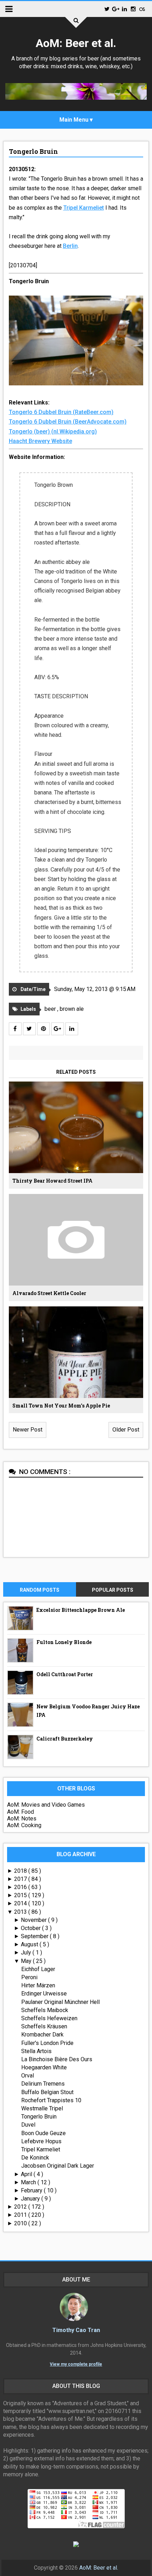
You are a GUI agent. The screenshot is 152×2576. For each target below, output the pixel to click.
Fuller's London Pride (47, 2043)
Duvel (28, 2125)
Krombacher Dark (42, 2035)
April (27, 2174)
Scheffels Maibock (45, 2010)
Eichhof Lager (38, 1969)
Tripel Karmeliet (84, 208)
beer (51, 1009)
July (27, 1953)
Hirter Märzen (38, 1985)
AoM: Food (21, 1812)
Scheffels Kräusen (44, 2026)
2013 (21, 1912)
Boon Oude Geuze (43, 2133)
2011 (21, 2215)
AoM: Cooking (24, 1825)
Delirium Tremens (43, 2084)
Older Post (126, 1430)
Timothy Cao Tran (76, 2330)
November (34, 1920)
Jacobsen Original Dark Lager (58, 2166)
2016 (21, 1887)
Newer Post (28, 1430)
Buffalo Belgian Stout (47, 2092)
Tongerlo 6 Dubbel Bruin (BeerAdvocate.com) (68, 422)
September (35, 1936)
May (27, 1961)
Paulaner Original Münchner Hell (60, 2002)
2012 (21, 2207)
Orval (28, 2076)
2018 (21, 1871)
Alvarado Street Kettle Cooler (49, 1293)
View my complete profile (76, 2364)
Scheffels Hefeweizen (49, 2018)
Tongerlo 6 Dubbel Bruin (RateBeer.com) (61, 412)
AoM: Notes (22, 1819)
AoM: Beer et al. (76, 43)
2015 (21, 1895)
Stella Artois (36, 2051)
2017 (21, 1879)
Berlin (70, 246)
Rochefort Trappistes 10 (51, 2100)
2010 (21, 2223)
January (31, 2199)
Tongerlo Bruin (33, 151)
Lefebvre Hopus (41, 2141)
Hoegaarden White (44, 2067)
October (31, 1928)
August (30, 1944)
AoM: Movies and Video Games (46, 1805)
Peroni (29, 1977)
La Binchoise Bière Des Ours (57, 2059)
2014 (21, 1903)
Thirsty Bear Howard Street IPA (52, 1181)
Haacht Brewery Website (40, 441)
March (29, 2182)
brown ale (72, 1009)
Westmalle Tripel (42, 2108)
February (32, 2190)
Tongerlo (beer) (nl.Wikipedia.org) (53, 432)
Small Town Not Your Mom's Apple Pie (61, 1406)
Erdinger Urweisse (44, 1994)
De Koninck (35, 2158)
